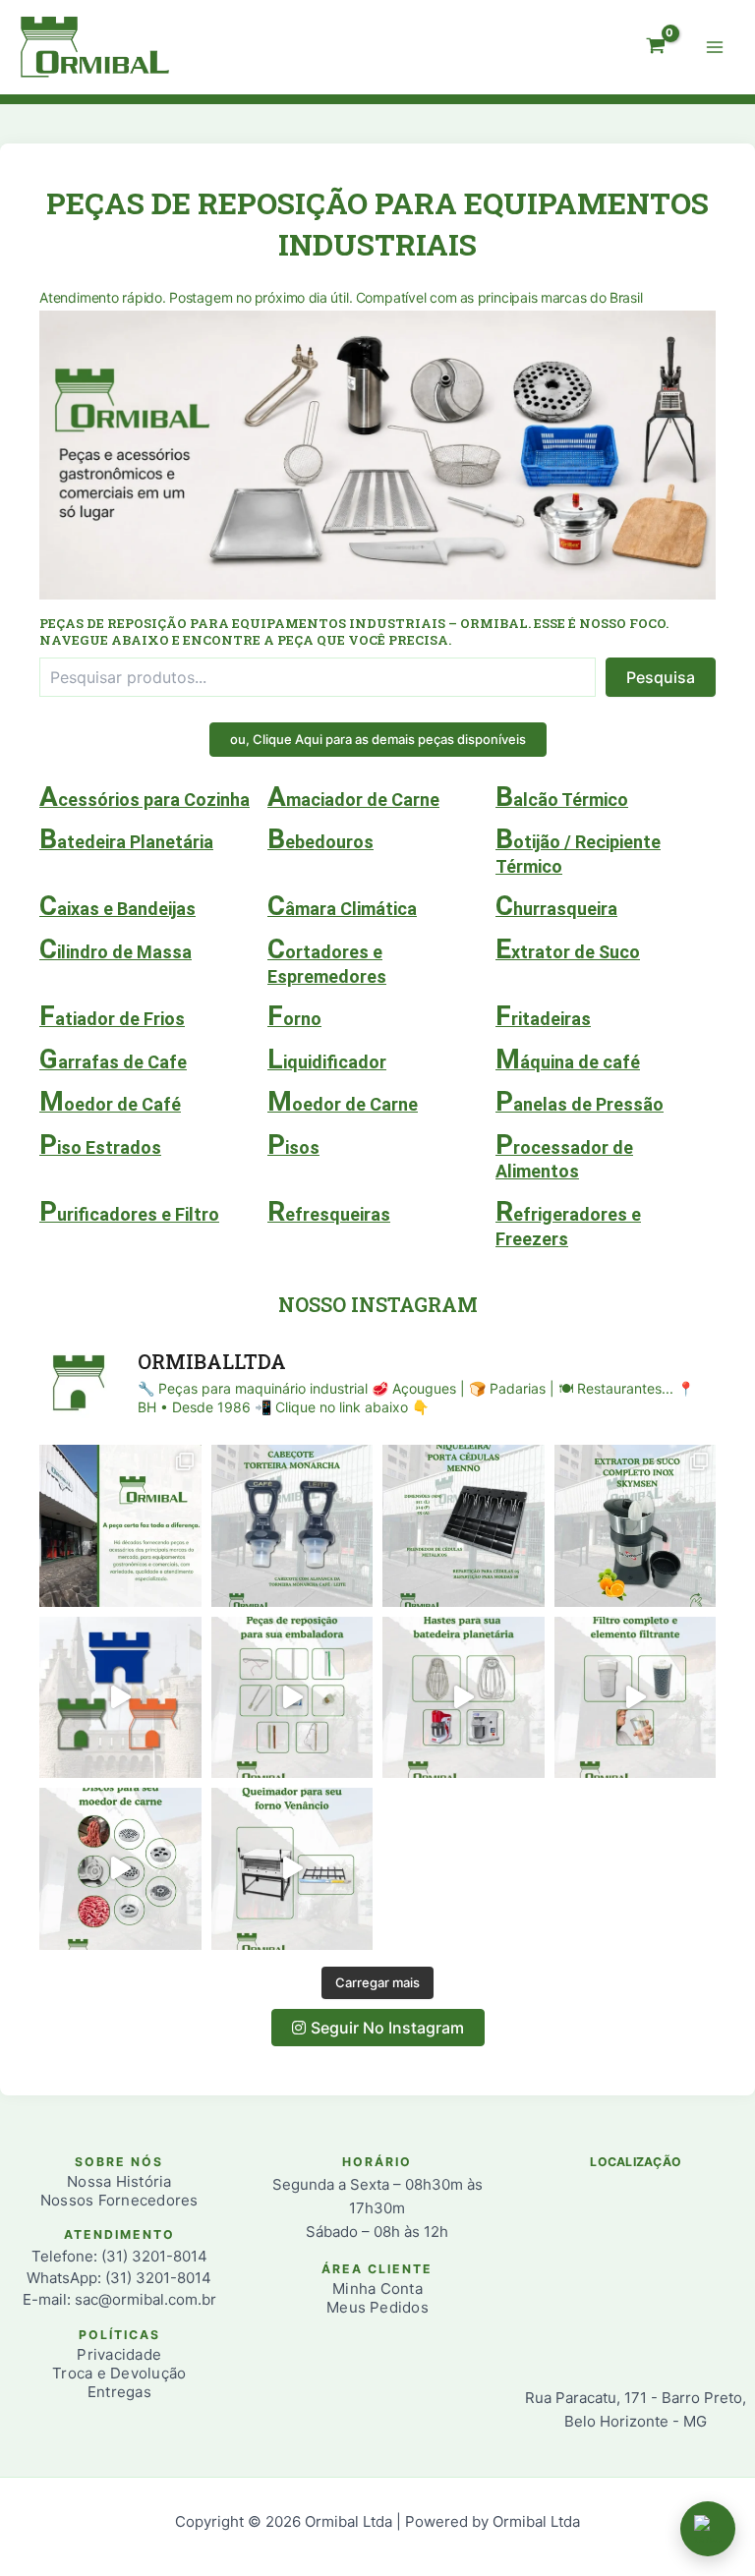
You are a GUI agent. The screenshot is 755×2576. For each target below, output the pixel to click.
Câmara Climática (342, 906)
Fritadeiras (543, 1016)
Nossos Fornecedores (119, 2200)
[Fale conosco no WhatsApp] (708, 2529)
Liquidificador (327, 1059)
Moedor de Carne (343, 1101)
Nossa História (119, 2181)
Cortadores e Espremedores (327, 959)
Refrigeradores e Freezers (568, 1222)
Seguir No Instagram (387, 2028)
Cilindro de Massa (116, 949)
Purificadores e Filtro (129, 1211)
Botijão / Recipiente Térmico (578, 849)
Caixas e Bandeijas (117, 906)
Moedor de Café (110, 1101)
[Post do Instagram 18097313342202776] (292, 1869)
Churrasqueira (556, 906)
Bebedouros (320, 839)
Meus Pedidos (377, 2307)
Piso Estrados (100, 1145)
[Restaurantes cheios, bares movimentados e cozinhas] (120, 1698)
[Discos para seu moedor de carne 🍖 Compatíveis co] (120, 1869)
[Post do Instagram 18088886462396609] (464, 1526)
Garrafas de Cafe (113, 1059)
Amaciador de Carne (353, 797)
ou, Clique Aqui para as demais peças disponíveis (378, 739)
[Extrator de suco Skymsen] (636, 1526)
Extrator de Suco (568, 949)
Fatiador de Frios (112, 1016)
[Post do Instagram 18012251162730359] (636, 1698)
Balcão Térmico (562, 797)
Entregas (119, 2392)
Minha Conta (377, 2289)
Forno (294, 1016)
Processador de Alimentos (564, 1155)
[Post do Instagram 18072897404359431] (464, 1698)
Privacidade (119, 2354)
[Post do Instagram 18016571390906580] (292, 1698)
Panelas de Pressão (580, 1101)
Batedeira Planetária (126, 839)
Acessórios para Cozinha (145, 797)
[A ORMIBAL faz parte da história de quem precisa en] (120, 1526)
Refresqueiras (329, 1211)
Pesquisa (661, 677)
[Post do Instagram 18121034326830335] (292, 1526)
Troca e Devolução (119, 2373)
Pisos (293, 1145)
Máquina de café (568, 1059)
